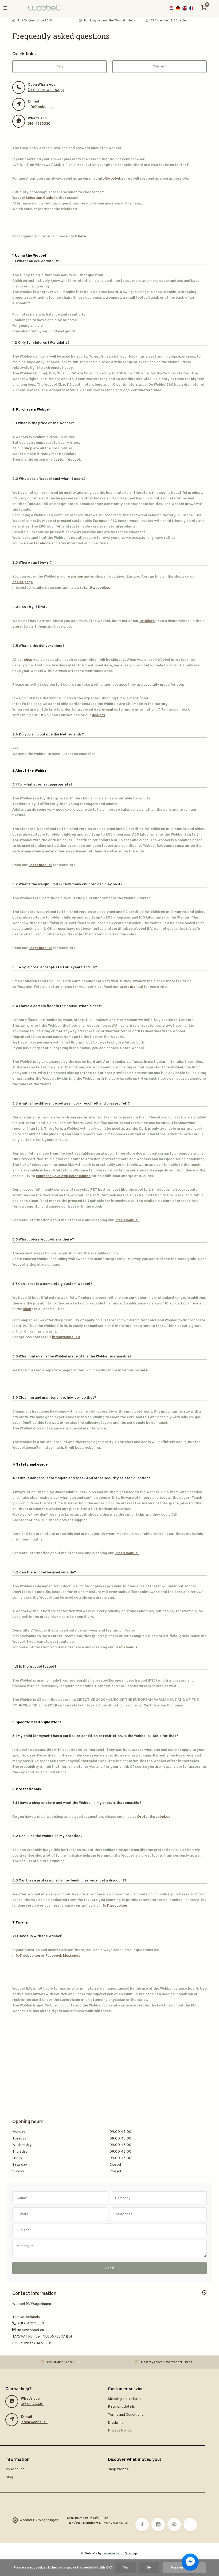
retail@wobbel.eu (95, 588)
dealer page (23, 582)
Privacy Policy (120, 2431)
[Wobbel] (44, 8)
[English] (185, 8)
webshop (75, 577)
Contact (160, 67)
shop (28, 448)
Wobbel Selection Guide (33, 198)
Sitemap (131, 2554)
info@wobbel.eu (41, 107)
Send (109, 2268)
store (17, 627)
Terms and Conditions (126, 2415)
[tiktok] (190, 2525)
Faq (60, 67)
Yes (126, 2568)
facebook (42, 543)
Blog (9, 2477)
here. (83, 236)
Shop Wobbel (119, 2469)
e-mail (108, 710)
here (194, 1304)
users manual (40, 865)
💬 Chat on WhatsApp (46, 90)
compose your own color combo (63, 1176)
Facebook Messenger (64, 1956)
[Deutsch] (178, 8)
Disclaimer (116, 2423)
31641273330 (39, 124)
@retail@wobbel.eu (154, 1817)
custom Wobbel (67, 460)
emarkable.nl (113, 2554)
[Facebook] (142, 2525)
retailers (147, 621)
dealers (98, 715)
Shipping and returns (125, 2399)
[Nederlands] (171, 8)
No (149, 2568)
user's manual (127, 1220)
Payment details (121, 2407)
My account (15, 2469)
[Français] (191, 8)
